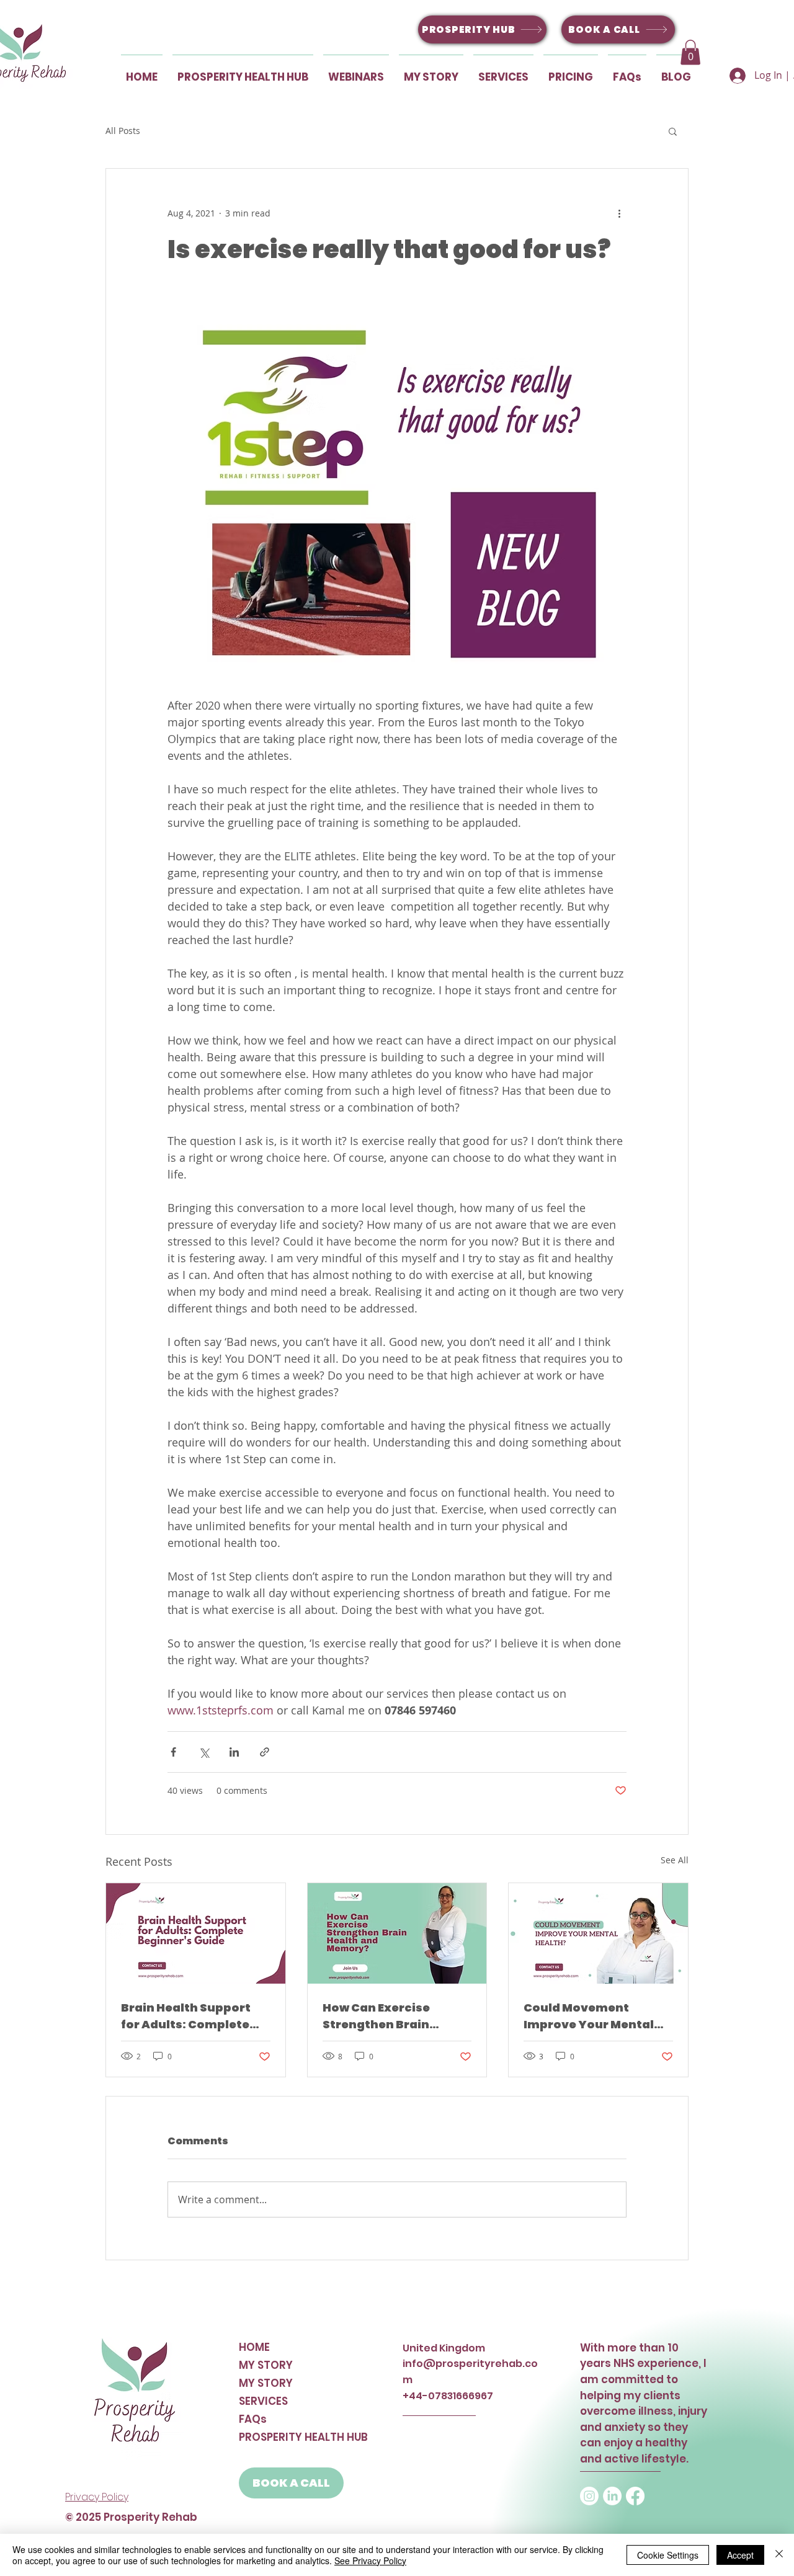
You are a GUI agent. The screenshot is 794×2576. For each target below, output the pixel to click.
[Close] (779, 2555)
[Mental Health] (598, 1933)
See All (675, 1860)
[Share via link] (265, 1752)
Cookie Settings (668, 2555)
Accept (740, 2555)
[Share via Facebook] (173, 1752)
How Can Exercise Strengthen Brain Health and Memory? (386, 2016)
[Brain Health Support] (196, 1933)
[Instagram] (589, 2496)
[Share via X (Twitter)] (204, 1752)
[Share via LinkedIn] (234, 1752)
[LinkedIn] (612, 2496)
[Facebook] (635, 2496)
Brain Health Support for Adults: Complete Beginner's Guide (186, 2016)
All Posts (123, 131)
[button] (690, 52)
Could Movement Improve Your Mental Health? (589, 2016)
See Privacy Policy (370, 2560)
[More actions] (619, 213)
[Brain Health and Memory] (397, 1933)
